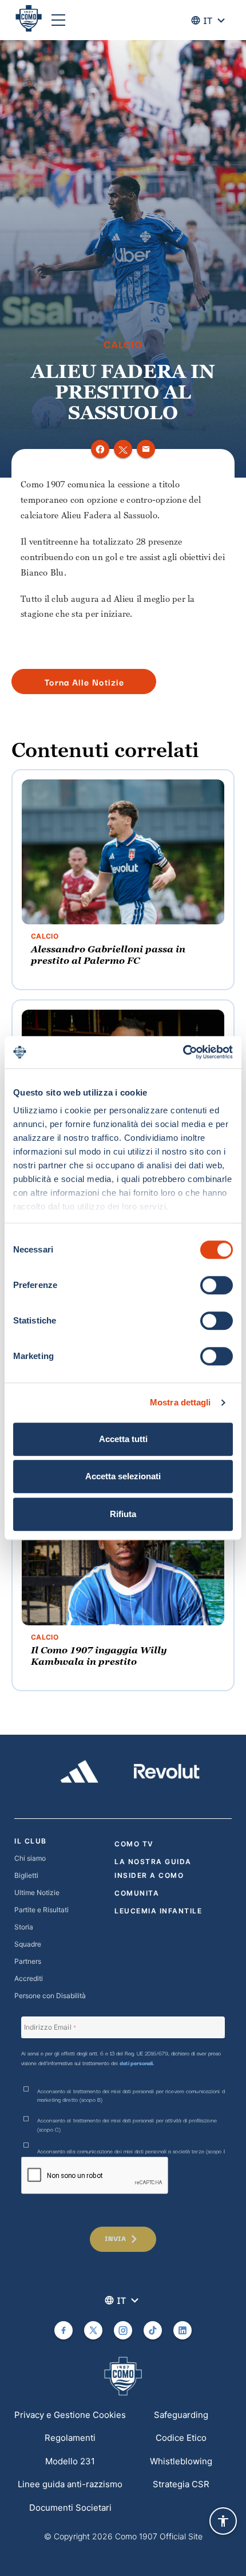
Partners (28, 1961)
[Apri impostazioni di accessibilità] (223, 2521)
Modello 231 (70, 2461)
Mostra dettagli (180, 1402)
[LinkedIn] (182, 2330)
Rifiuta (123, 1514)
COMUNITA (137, 1893)
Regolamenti (70, 2438)
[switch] (217, 1285)
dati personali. (137, 2063)
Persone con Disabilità (50, 1996)
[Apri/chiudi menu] (58, 20)
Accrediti (29, 1978)
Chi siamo (30, 1858)
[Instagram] (123, 2330)
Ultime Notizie (37, 1892)
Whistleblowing (181, 2461)
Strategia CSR (181, 2484)
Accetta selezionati (123, 1476)
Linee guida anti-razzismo (70, 2484)
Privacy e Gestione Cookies (70, 2415)
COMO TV (134, 1844)
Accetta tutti (123, 1439)
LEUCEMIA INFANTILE (158, 1911)
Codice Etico (181, 2438)
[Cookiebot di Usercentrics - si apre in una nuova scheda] (183, 1052)
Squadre (28, 1944)
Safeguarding (181, 2415)
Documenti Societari (70, 2508)
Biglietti (26, 1875)
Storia (24, 1927)
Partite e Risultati (41, 1910)
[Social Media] (64, 2330)
